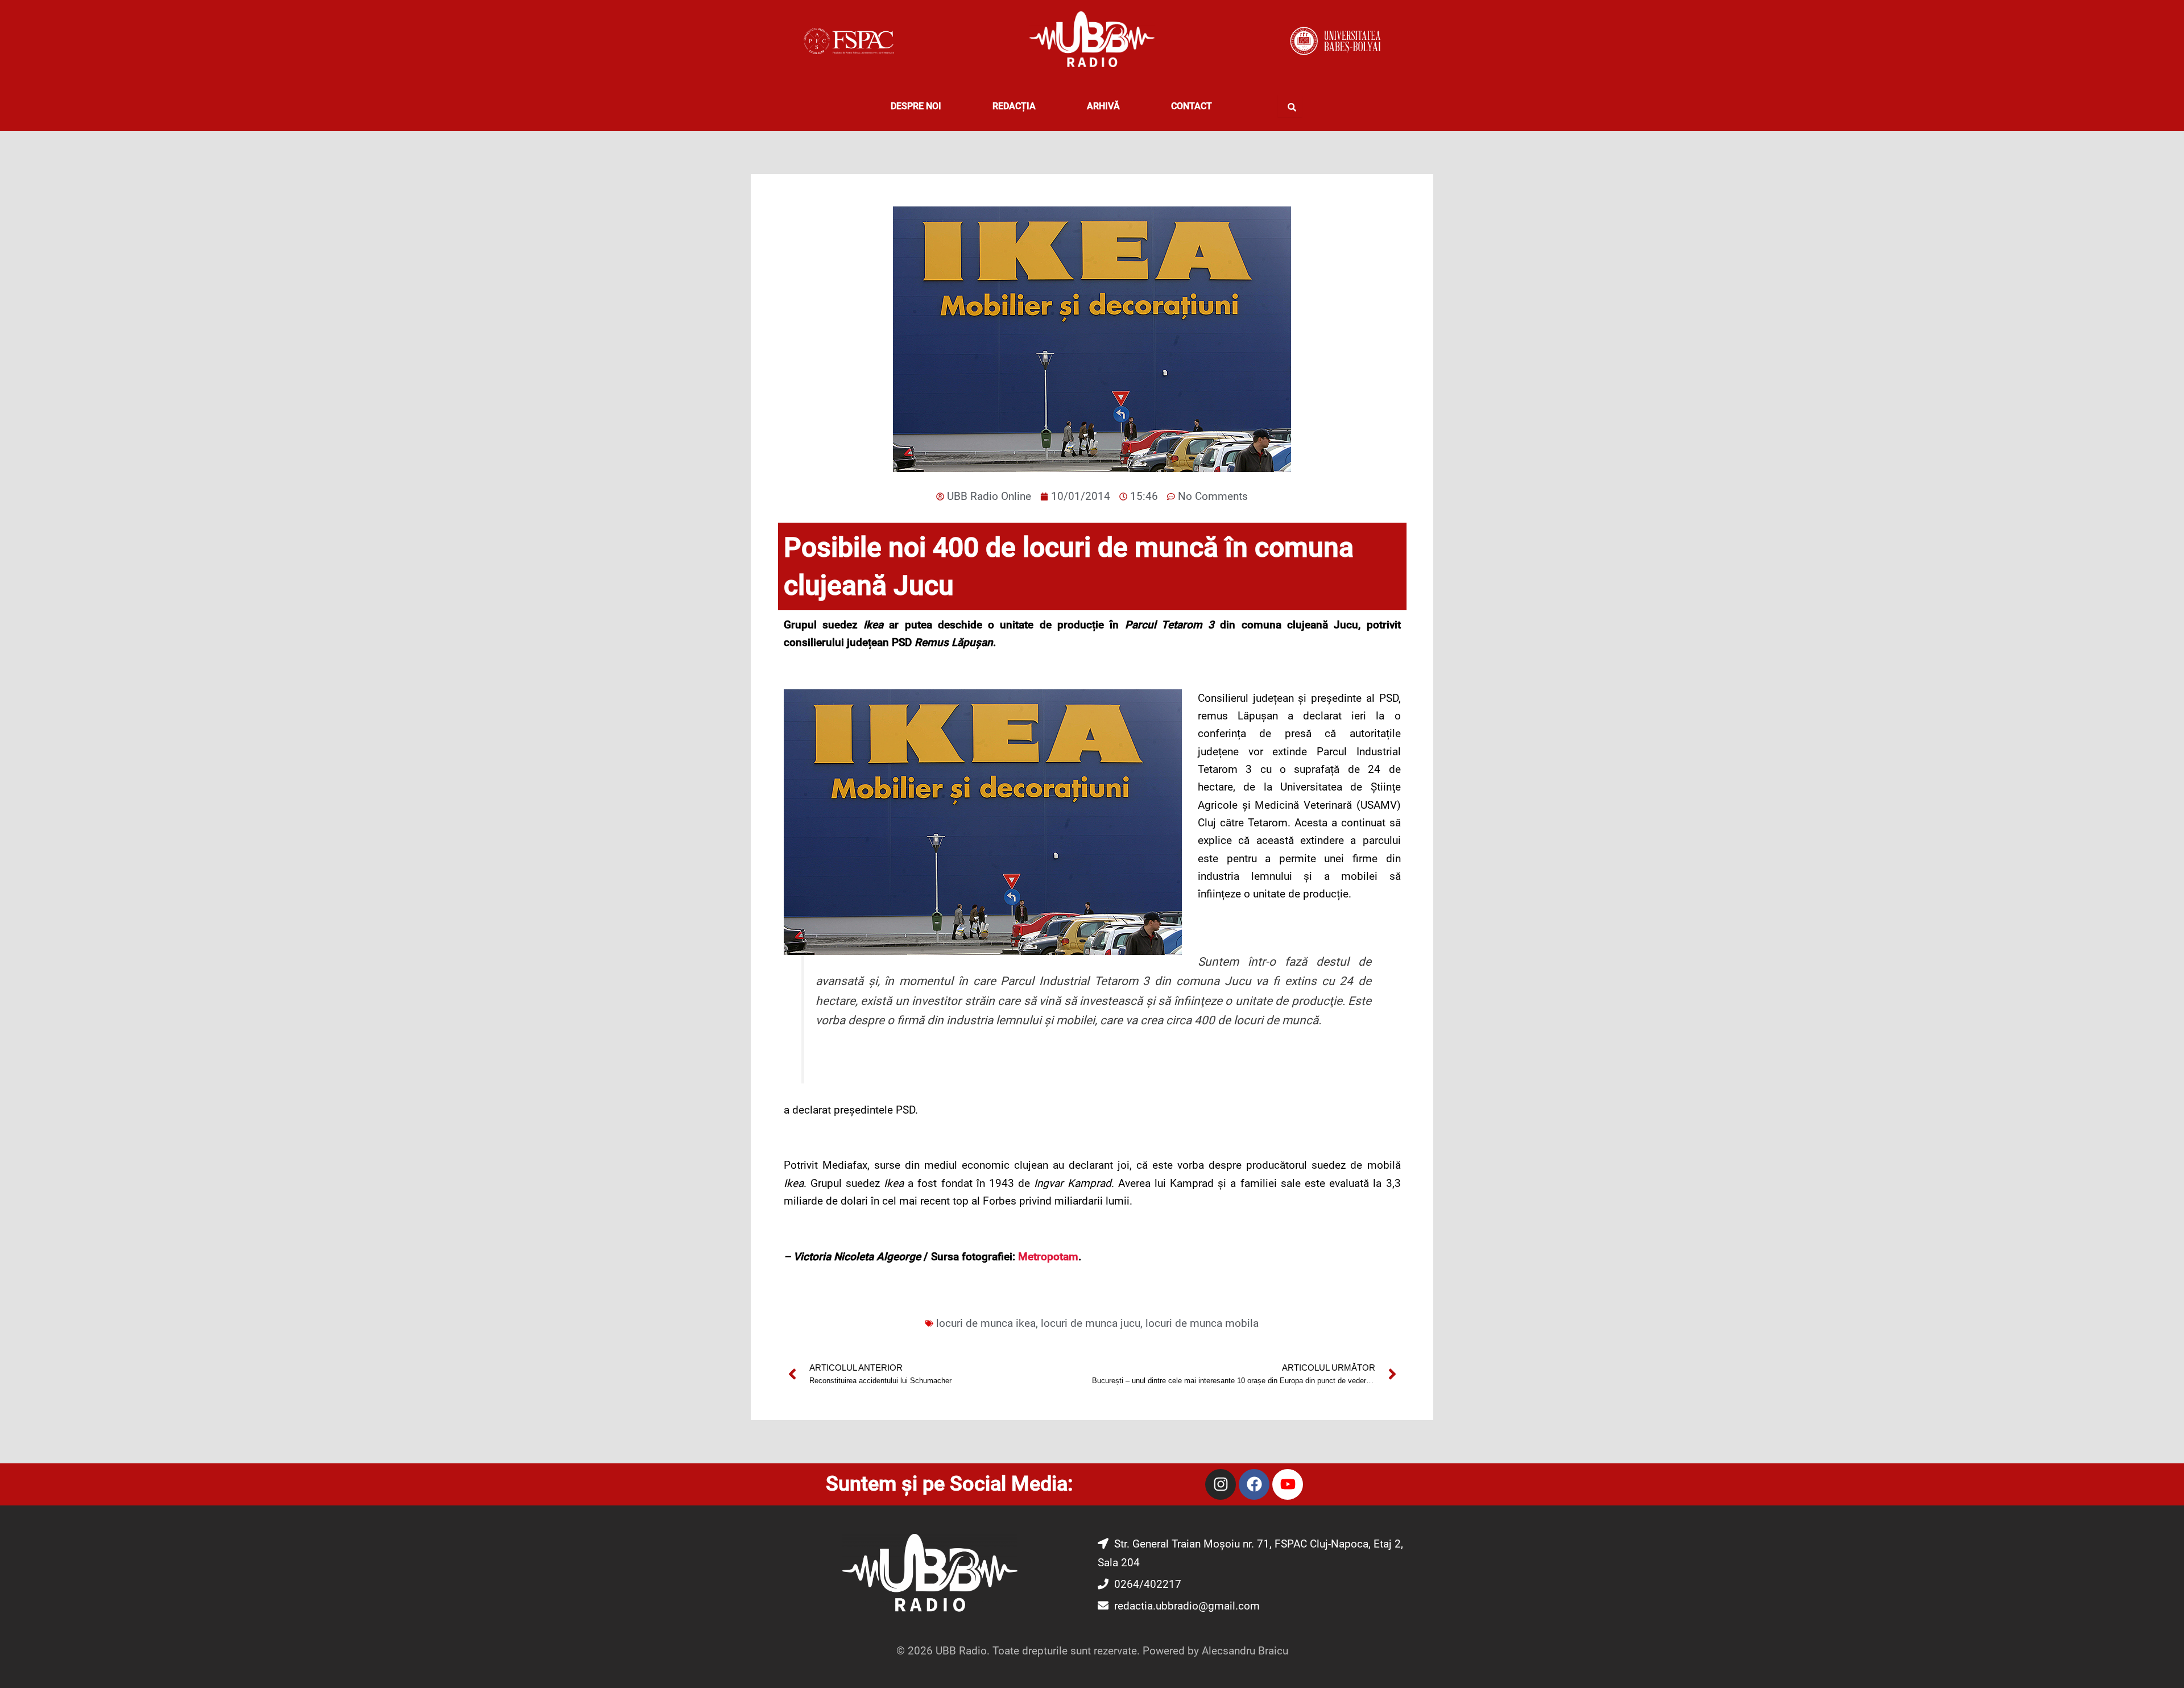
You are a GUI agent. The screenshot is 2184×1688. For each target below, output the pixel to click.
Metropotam (1048, 1257)
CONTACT (1192, 106)
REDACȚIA (1014, 106)
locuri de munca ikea (986, 1323)
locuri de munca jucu (1091, 1323)
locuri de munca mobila (1202, 1323)
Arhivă (1103, 106)
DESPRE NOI (916, 106)
